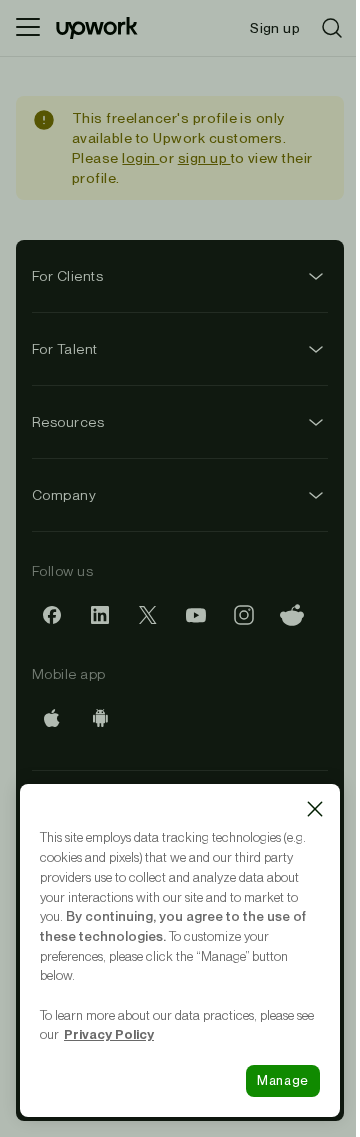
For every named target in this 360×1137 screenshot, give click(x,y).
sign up (204, 158)
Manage (283, 1080)
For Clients (67, 276)
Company (64, 495)
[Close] (315, 809)
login (140, 158)
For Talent (65, 349)
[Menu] (28, 28)
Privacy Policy (109, 1034)
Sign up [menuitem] (275, 28)
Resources (68, 422)
